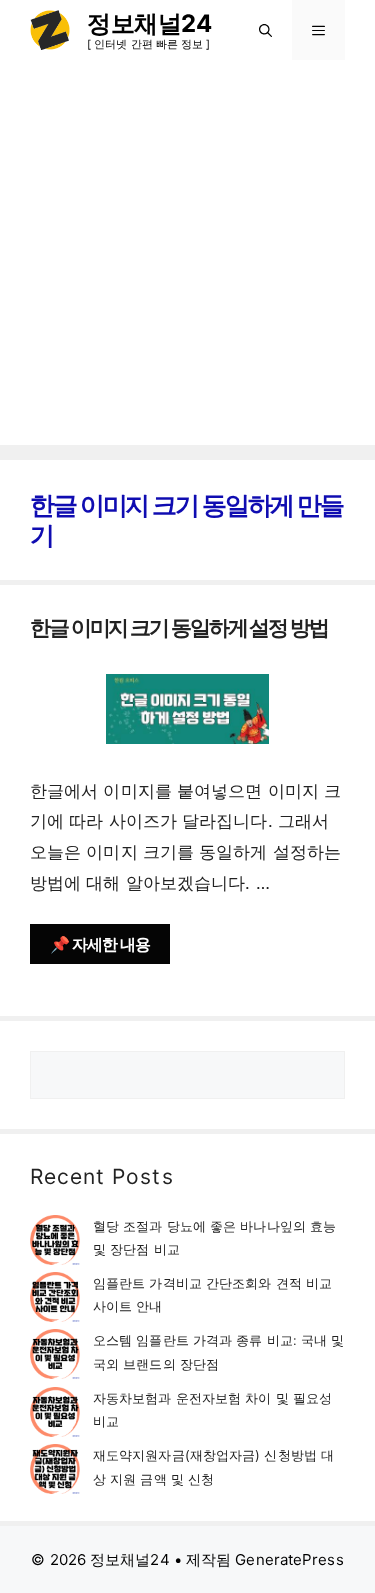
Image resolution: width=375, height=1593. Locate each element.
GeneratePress (289, 1559)
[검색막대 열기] (265, 30)
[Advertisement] (187, 257)
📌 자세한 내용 (100, 944)
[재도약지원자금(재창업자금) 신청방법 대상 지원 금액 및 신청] (55, 1472)
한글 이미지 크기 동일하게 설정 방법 (179, 627)
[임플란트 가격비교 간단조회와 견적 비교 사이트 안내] (55, 1300)
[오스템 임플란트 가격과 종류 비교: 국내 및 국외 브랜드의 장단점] (55, 1357)
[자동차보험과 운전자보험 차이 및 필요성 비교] (55, 1415)
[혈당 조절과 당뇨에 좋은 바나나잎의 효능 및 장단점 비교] (55, 1243)
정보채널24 (149, 23)
